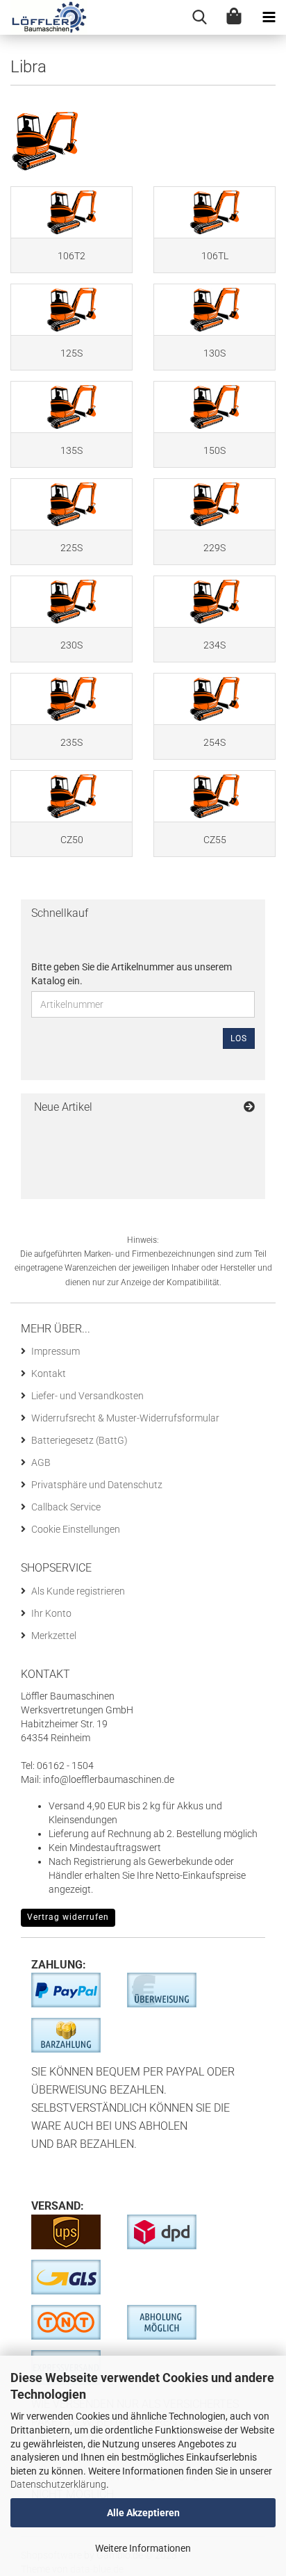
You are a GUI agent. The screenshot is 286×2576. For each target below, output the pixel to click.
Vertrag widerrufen (68, 1917)
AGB (41, 1462)
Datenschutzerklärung (58, 2484)
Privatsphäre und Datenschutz (97, 1485)
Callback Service (66, 1507)
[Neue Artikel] (249, 1108)
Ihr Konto (51, 1613)
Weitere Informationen (143, 2548)
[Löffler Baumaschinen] (44, 17)
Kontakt (49, 1373)
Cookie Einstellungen (76, 1529)
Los (239, 1038)
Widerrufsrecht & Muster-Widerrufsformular (125, 1418)
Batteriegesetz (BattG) (79, 1440)
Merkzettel (54, 1636)
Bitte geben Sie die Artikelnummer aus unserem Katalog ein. (132, 974)
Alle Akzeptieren (143, 2513)
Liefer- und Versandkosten (87, 1396)
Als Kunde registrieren (78, 1591)
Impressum (56, 1351)
